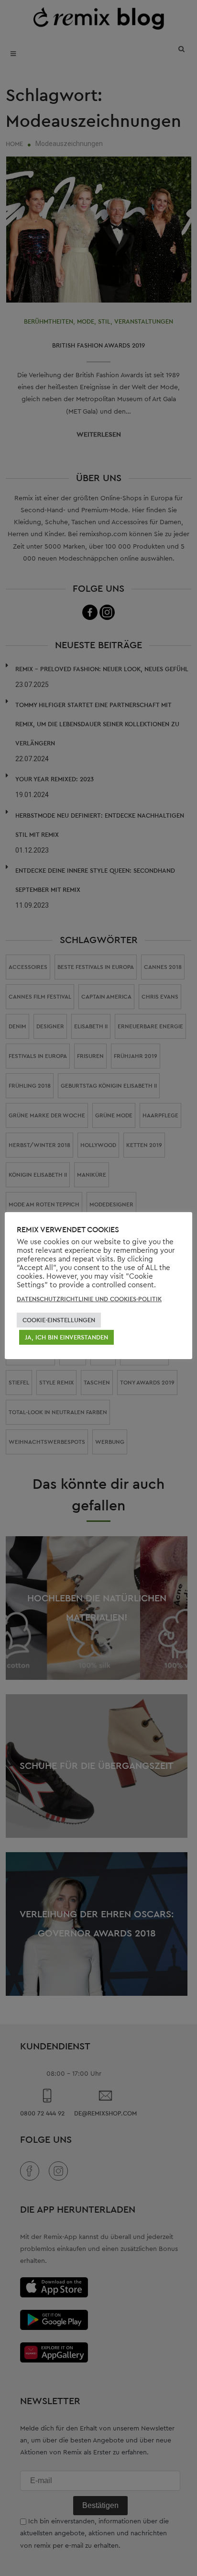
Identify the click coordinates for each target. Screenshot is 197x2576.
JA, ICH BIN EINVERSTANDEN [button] (66, 1337)
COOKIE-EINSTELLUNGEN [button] (59, 1320)
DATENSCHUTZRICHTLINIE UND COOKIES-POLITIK (89, 1299)
